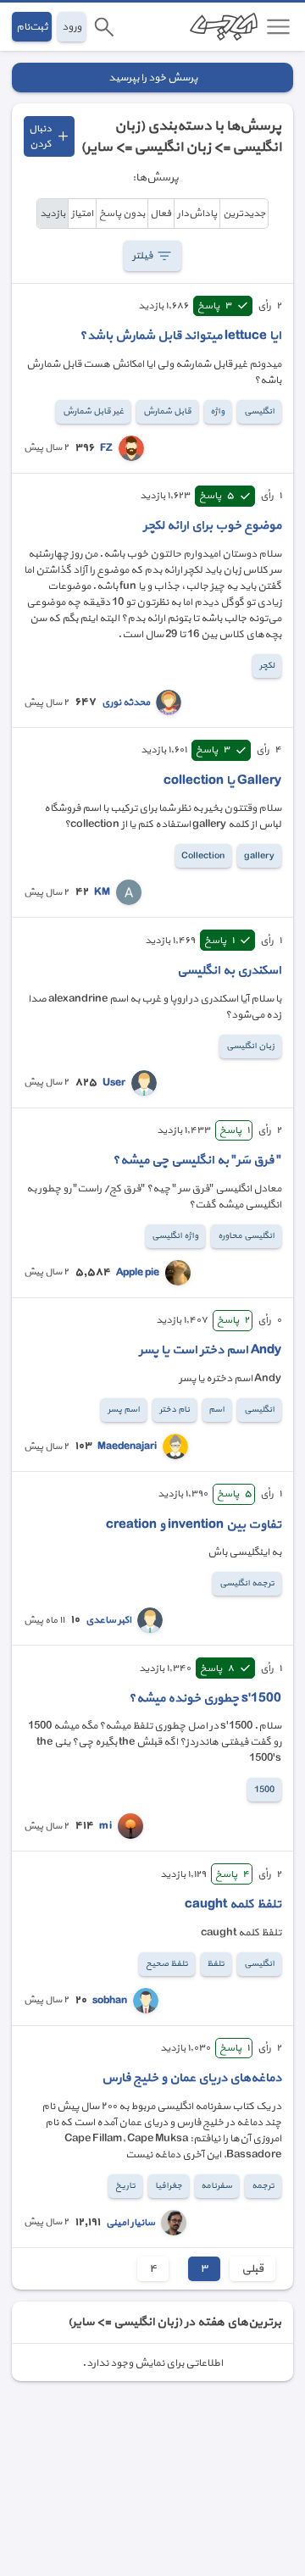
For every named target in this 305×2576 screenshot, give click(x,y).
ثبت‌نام (32, 27)
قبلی (252, 2269)
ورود (72, 27)
